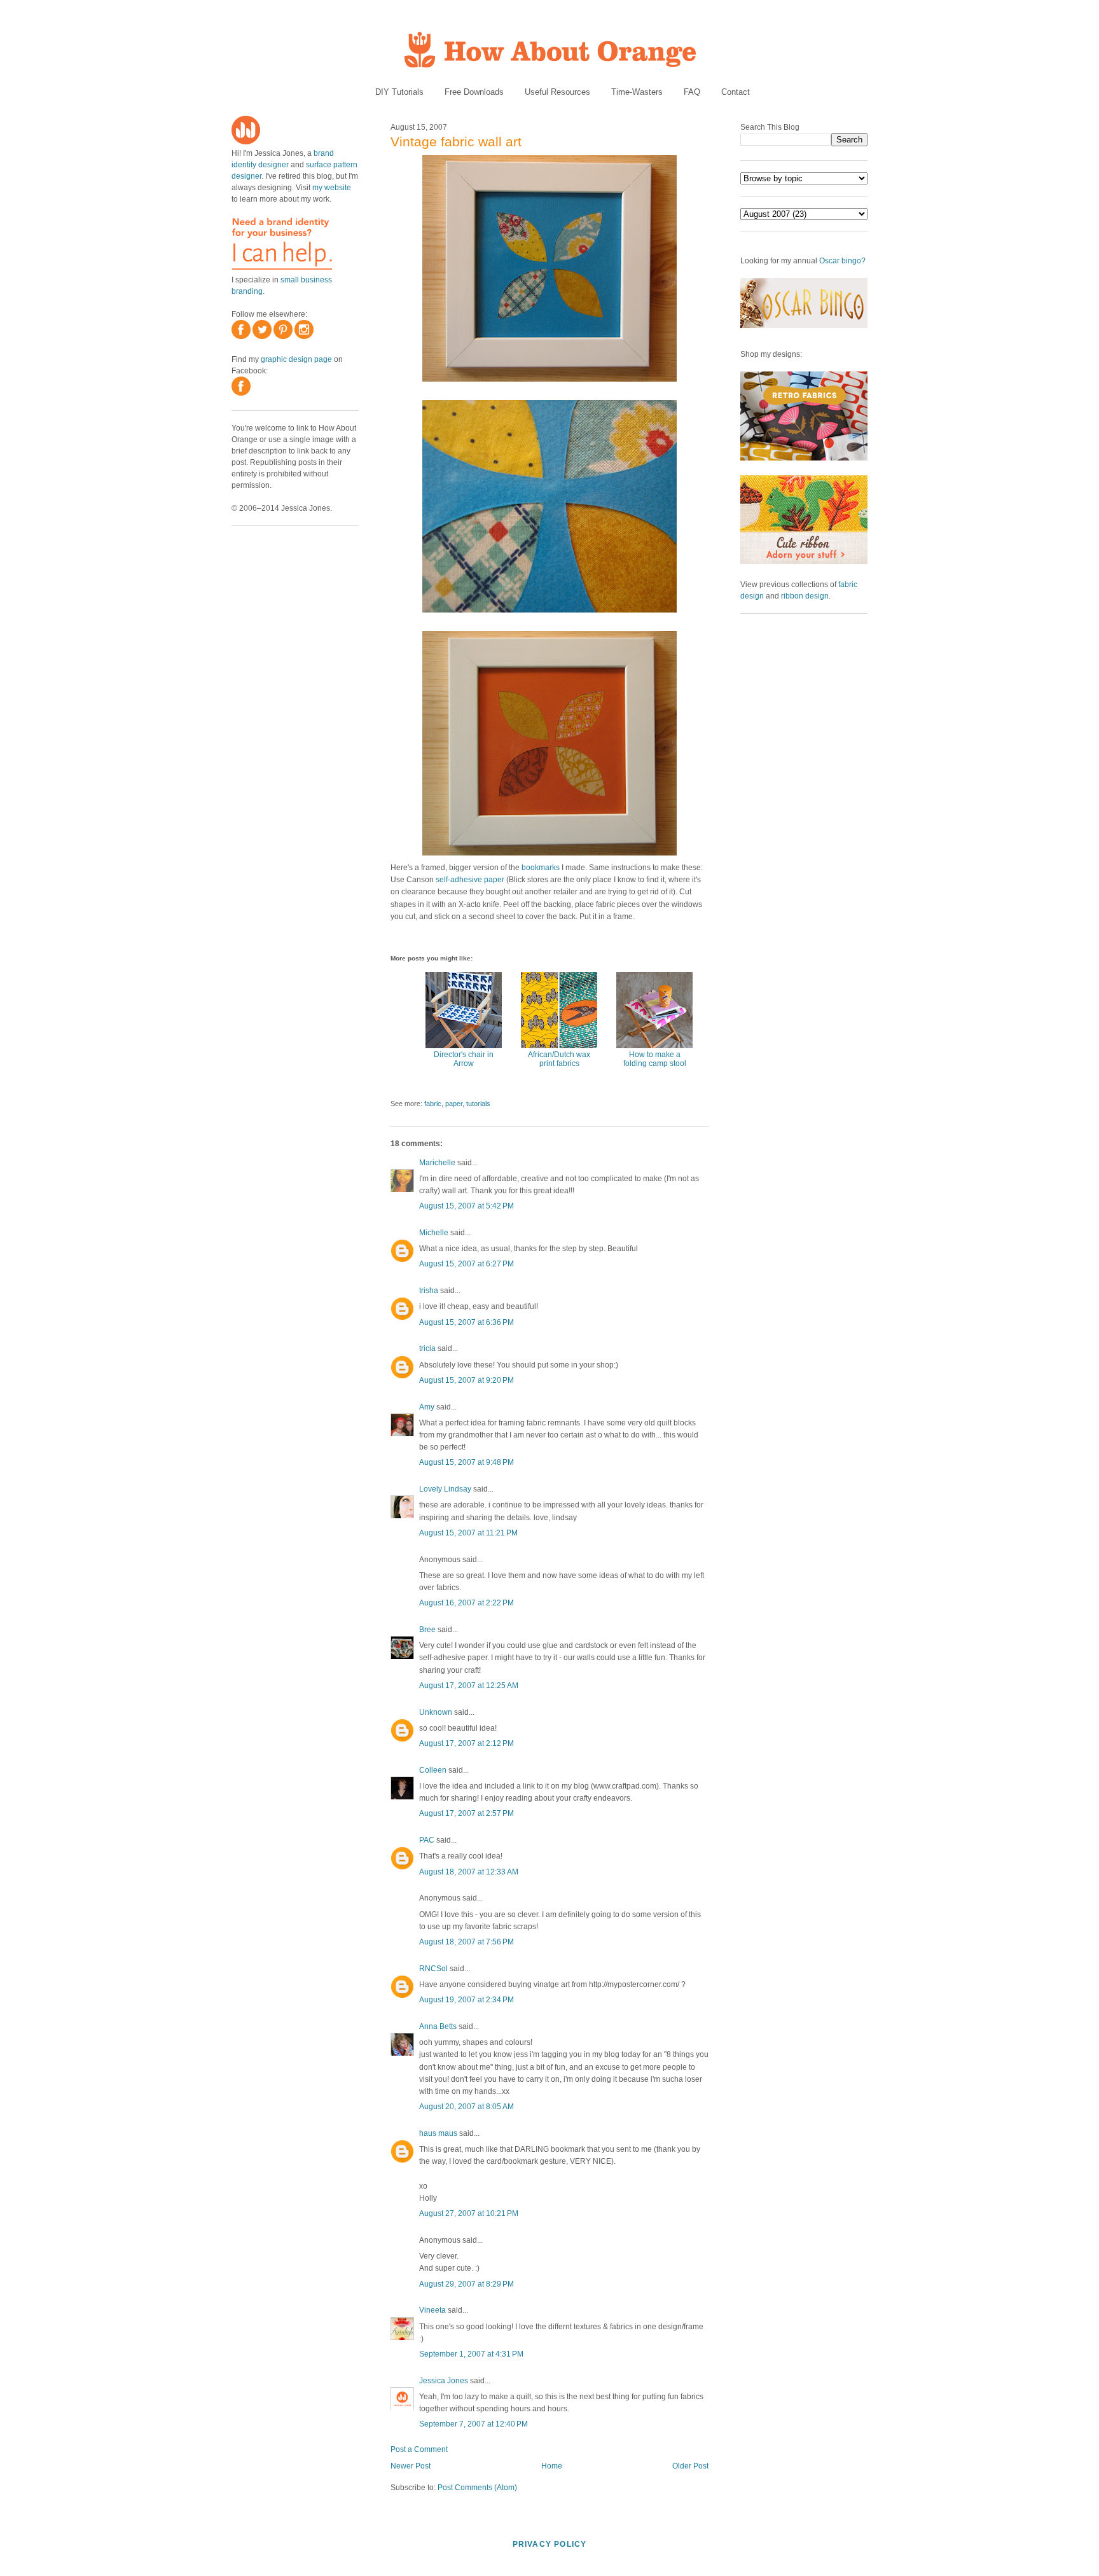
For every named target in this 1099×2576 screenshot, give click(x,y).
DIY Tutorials (399, 92)
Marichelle (437, 1163)
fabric (433, 1104)
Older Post (690, 2466)
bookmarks (541, 868)
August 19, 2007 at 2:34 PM (467, 2000)
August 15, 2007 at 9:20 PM (467, 1380)
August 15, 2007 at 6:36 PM (467, 1322)
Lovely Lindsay (445, 1489)
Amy (427, 1407)
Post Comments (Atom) (477, 2488)
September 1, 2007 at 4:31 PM (471, 2354)
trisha (429, 1291)
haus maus (438, 2133)
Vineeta (432, 2310)
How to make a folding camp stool (655, 1059)
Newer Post (411, 2466)
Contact (736, 92)
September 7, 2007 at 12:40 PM (473, 2424)
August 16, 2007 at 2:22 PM (467, 1603)
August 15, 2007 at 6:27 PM (467, 1264)
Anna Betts (438, 2026)
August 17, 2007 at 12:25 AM (469, 1686)
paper (454, 1104)
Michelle (434, 1233)
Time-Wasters (637, 92)
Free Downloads (474, 92)
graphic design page (296, 359)
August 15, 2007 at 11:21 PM (468, 1533)
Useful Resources (557, 92)
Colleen (433, 1770)
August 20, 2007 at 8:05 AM (467, 2107)
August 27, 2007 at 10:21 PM (469, 2213)
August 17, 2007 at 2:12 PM (467, 1743)
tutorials (478, 1104)
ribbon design (805, 596)
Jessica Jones (444, 2381)
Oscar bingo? (842, 261)
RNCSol (433, 1969)
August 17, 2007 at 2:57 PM (467, 1813)
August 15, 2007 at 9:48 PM (467, 1462)
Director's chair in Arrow (464, 1059)
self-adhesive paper (470, 880)
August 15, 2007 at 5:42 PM (467, 1206)
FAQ (692, 92)
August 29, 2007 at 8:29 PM (467, 2284)
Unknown (436, 1712)
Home (552, 2466)
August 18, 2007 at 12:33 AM (469, 1872)
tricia (427, 1348)
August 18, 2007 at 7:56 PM (467, 1942)
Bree (427, 1630)
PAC (427, 1840)
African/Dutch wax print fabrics (559, 1059)
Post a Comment (419, 2449)
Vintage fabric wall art (456, 142)
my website (332, 188)
